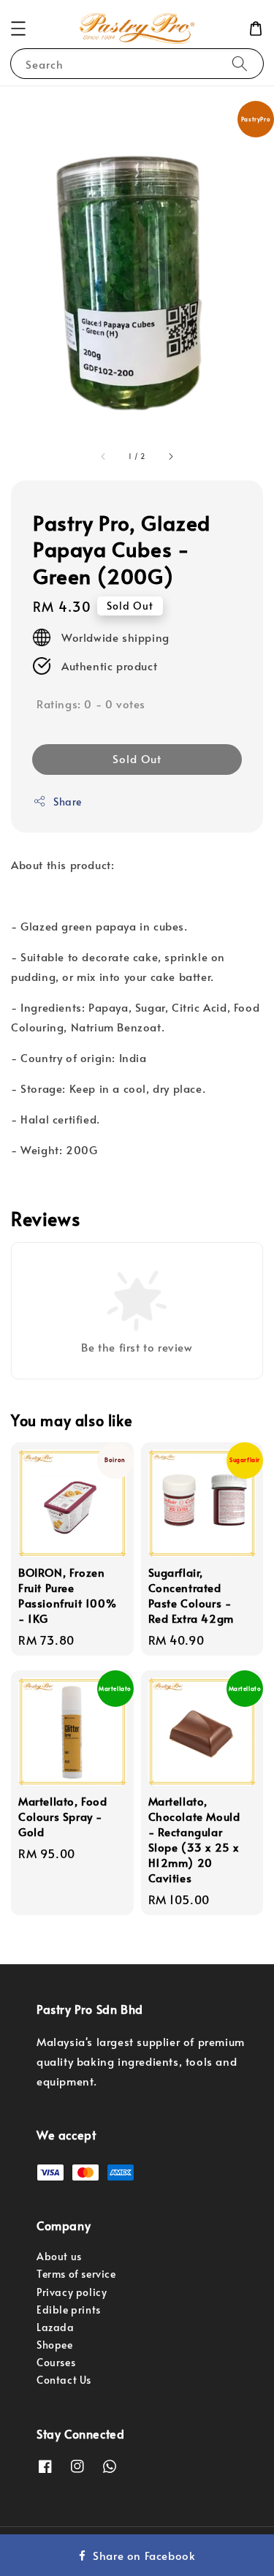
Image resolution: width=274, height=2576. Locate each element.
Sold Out (137, 758)
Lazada (56, 2327)
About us (59, 2256)
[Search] (240, 63)
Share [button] (68, 802)
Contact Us (64, 2380)
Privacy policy (72, 2292)
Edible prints (69, 2310)
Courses (56, 2362)
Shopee (55, 2345)
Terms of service (76, 2274)
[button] (18, 29)
